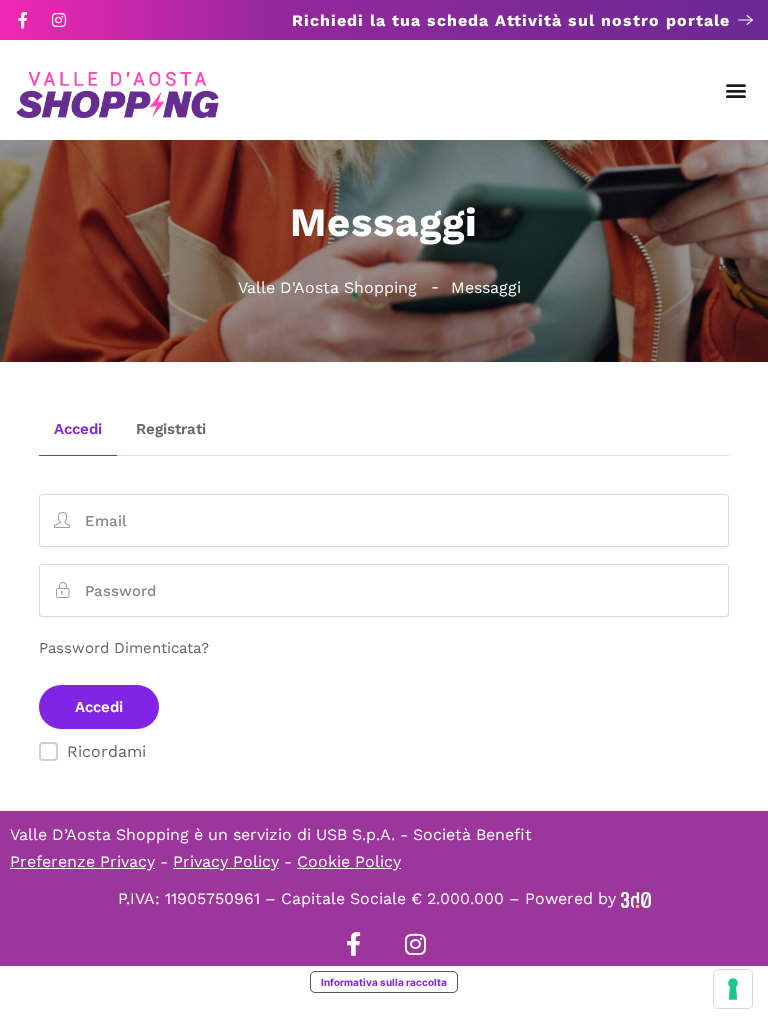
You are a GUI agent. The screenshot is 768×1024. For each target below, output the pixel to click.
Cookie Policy (349, 861)
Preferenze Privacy (82, 861)
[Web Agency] (636, 898)
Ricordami (106, 751)
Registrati (171, 430)
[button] (736, 90)
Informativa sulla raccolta (384, 982)
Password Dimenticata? (124, 648)
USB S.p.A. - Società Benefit (424, 834)
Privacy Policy (226, 861)
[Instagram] (59, 20)
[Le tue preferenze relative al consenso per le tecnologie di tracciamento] (733, 989)
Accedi (78, 430)
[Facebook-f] (23, 20)
